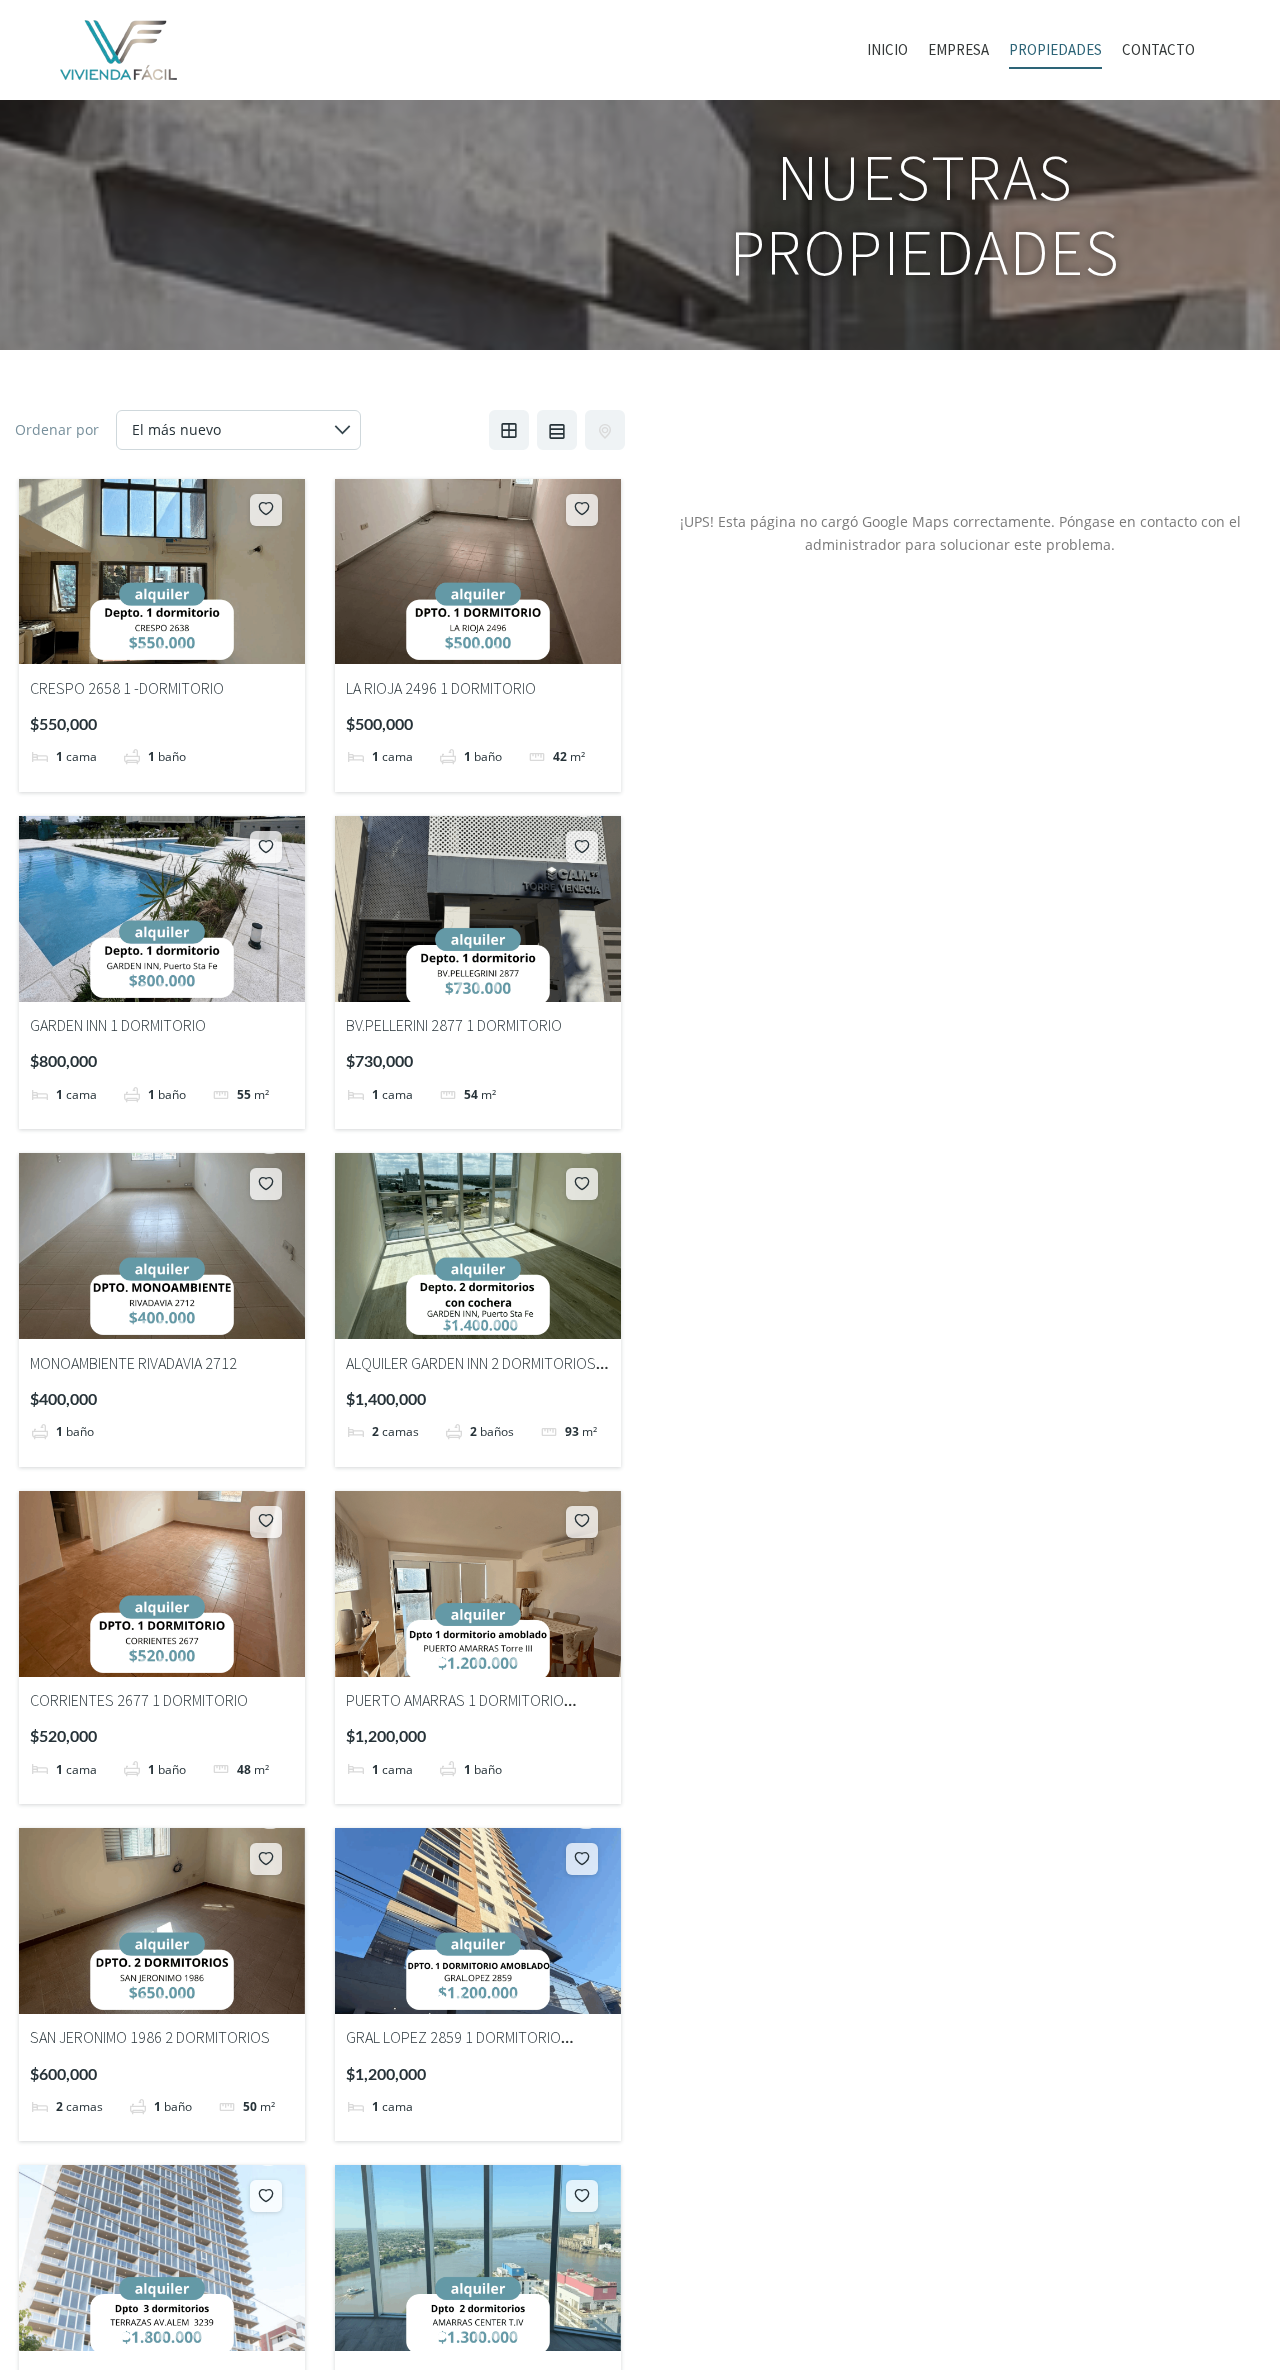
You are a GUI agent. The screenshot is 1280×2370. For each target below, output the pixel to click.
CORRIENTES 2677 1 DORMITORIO (139, 1700)
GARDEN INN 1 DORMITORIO (118, 1025)
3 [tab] (162, 649)
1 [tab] (126, 649)
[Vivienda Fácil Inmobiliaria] (118, 50)
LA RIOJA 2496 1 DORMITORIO (441, 688)
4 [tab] (180, 649)
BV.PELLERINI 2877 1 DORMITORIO (454, 1025)
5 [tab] (198, 649)
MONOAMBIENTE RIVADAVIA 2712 (133, 1363)
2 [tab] (144, 649)
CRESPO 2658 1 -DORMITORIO (127, 688)
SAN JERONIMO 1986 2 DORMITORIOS (150, 2037)
